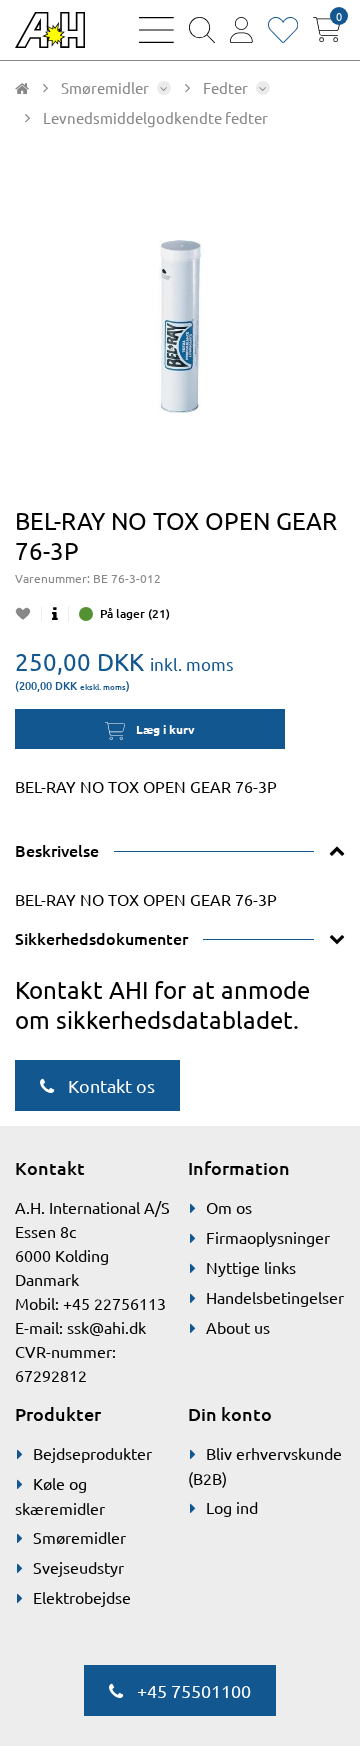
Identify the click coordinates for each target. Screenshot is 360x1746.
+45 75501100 (192, 1690)
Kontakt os (109, 1085)
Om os (229, 1207)
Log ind (232, 1507)
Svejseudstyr (78, 1567)
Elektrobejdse (82, 1597)
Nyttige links (251, 1267)
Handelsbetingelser (275, 1297)
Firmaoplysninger (268, 1237)
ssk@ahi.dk (106, 1327)
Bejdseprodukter (92, 1453)
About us (238, 1327)
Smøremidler (79, 1537)
